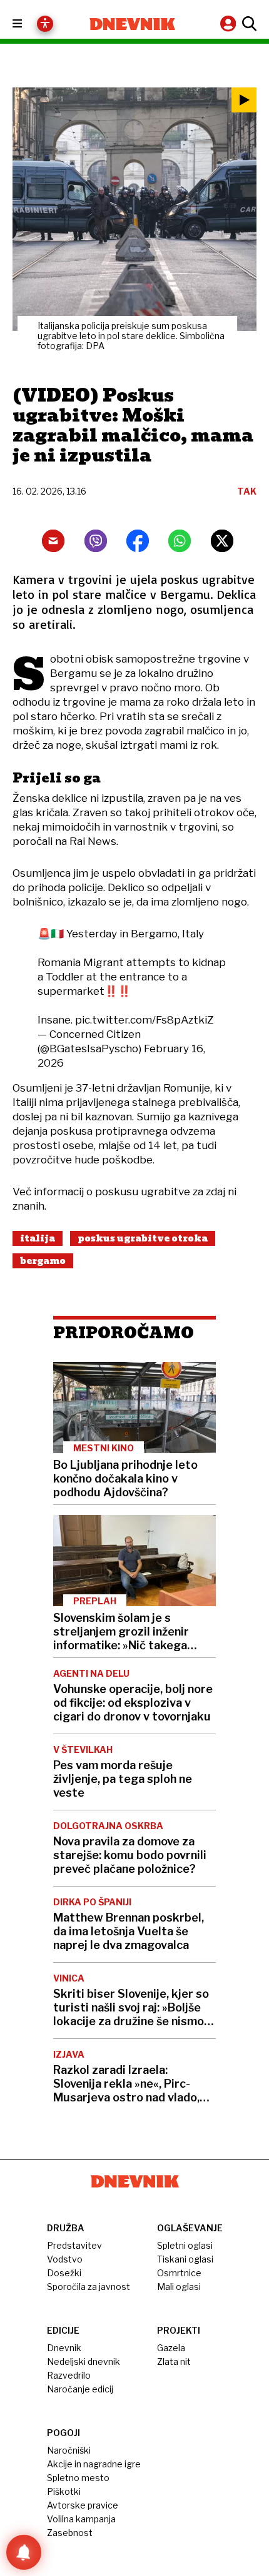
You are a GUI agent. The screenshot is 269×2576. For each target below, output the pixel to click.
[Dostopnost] (45, 24)
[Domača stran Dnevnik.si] (132, 24)
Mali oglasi (179, 2287)
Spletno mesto (78, 2478)
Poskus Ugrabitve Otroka (143, 1238)
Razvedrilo (69, 2375)
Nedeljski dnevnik (84, 2361)
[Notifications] (24, 2552)
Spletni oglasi (185, 2245)
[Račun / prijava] (230, 23)
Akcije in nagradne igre (94, 2464)
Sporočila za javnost (89, 2287)
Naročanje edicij (80, 2389)
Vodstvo (65, 2259)
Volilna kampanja (81, 2519)
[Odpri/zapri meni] (28, 24)
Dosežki (64, 2273)
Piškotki (64, 2491)
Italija (38, 1238)
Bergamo (43, 1261)
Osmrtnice (179, 2273)
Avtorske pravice (83, 2505)
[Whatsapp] (180, 541)
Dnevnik (64, 2348)
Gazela (171, 2348)
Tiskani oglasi (185, 2259)
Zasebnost (70, 2533)
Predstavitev (74, 2245)
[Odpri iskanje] (248, 24)
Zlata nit (174, 2361)
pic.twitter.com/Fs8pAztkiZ (145, 1020)
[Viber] (96, 541)
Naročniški (69, 2450)
